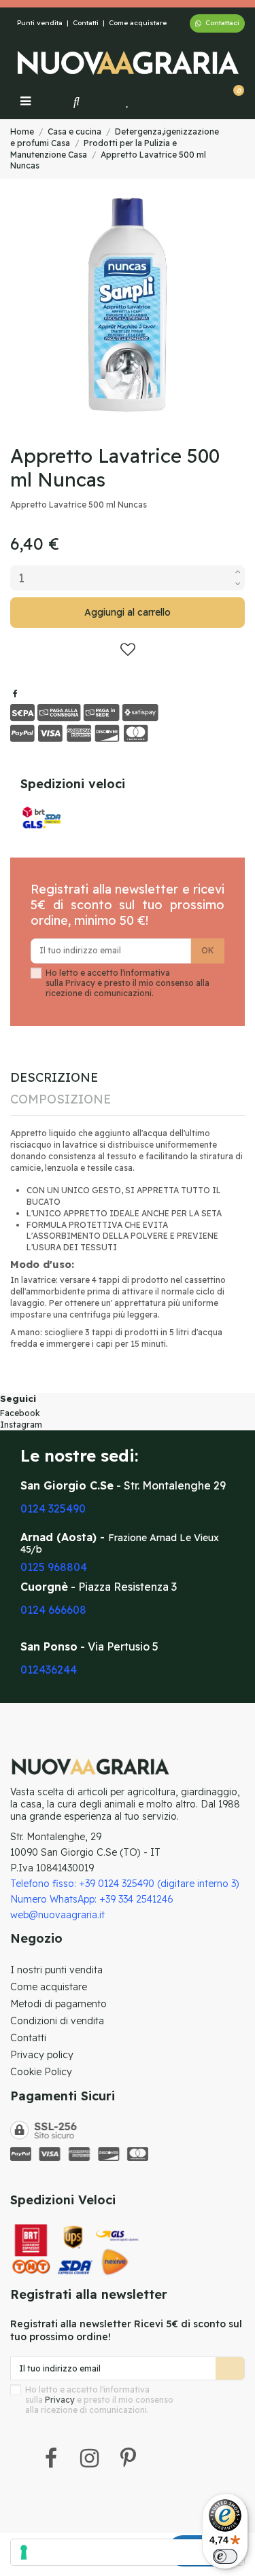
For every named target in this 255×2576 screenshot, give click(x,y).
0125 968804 (54, 1567)
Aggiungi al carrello (128, 612)
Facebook (20, 1413)
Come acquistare (138, 23)
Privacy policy (42, 2055)
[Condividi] (15, 693)
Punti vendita (40, 23)
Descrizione (54, 1079)
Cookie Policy (41, 2072)
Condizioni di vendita (57, 2021)
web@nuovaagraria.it (57, 1915)
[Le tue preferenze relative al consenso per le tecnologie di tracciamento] (128, 2552)
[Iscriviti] (230, 2368)
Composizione (61, 1100)
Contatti (86, 23)
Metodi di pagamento (58, 2004)
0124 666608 (53, 1610)
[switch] (225, 2556)
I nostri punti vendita (56, 1970)
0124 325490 (53, 1508)
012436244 (49, 1670)
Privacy (80, 983)
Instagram (21, 1425)
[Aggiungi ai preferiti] (128, 650)
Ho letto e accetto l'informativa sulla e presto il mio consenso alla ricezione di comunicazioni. (128, 983)
